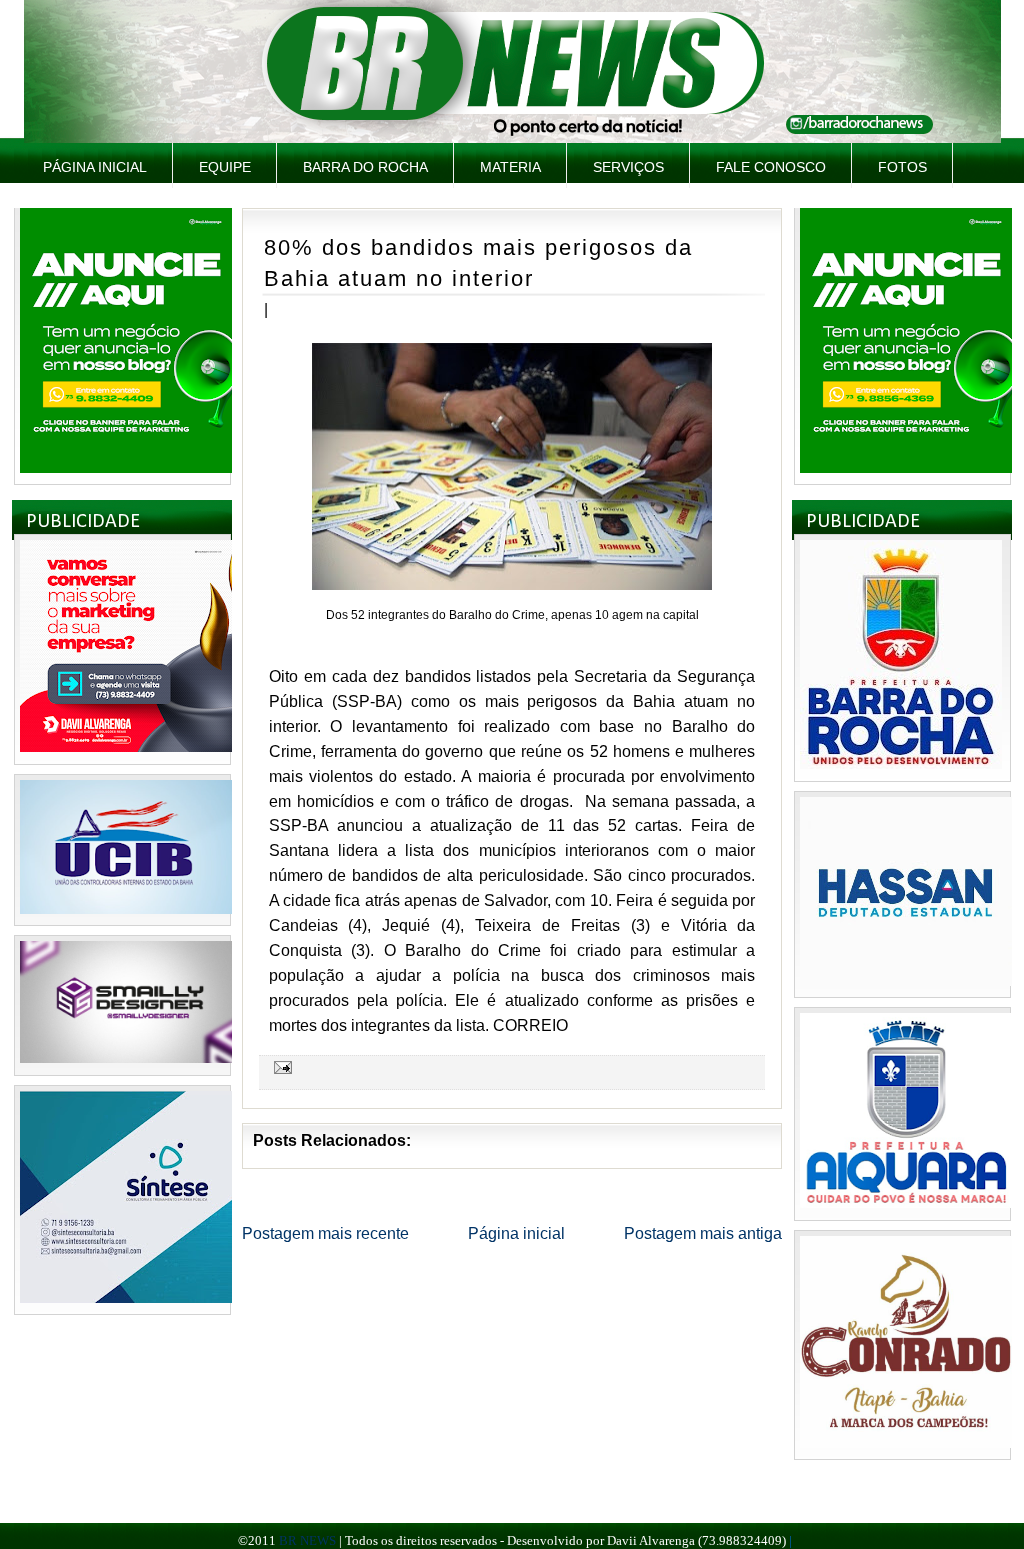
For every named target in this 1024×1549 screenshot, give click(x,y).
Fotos (902, 167)
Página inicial (95, 167)
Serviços (628, 167)
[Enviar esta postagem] (280, 1066)
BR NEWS (307, 1540)
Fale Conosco (771, 167)
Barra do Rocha (365, 167)
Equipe (225, 167)
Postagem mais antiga (703, 1233)
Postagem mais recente (325, 1233)
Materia (510, 167)
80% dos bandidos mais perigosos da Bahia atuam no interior (478, 263)
